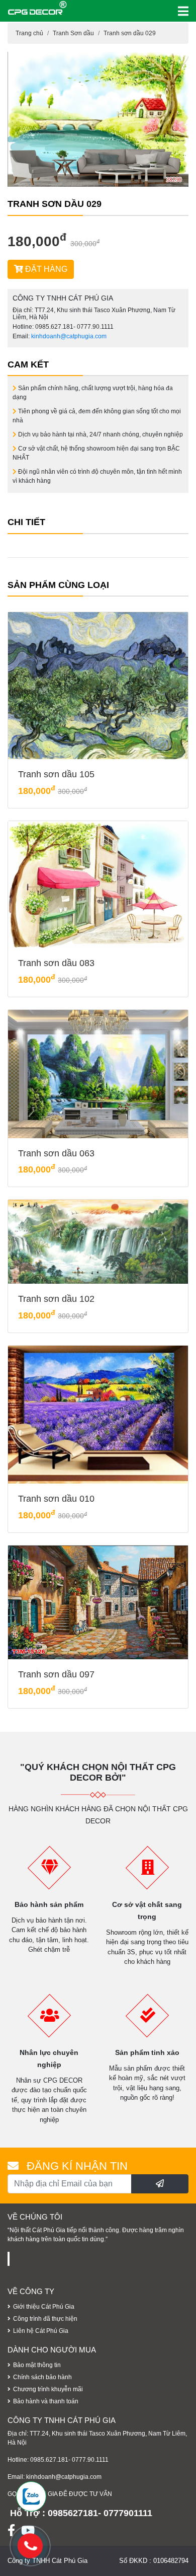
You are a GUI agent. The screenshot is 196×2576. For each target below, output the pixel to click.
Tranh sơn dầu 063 (56, 1153)
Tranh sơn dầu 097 (56, 1674)
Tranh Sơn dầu (73, 33)
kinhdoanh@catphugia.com (69, 336)
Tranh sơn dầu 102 (56, 1299)
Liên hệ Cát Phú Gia (41, 2331)
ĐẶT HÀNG (45, 269)
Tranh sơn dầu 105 (56, 774)
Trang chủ (29, 33)
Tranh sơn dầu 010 (56, 1499)
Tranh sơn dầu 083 (56, 963)
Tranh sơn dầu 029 (130, 33)
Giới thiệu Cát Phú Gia (44, 2307)
